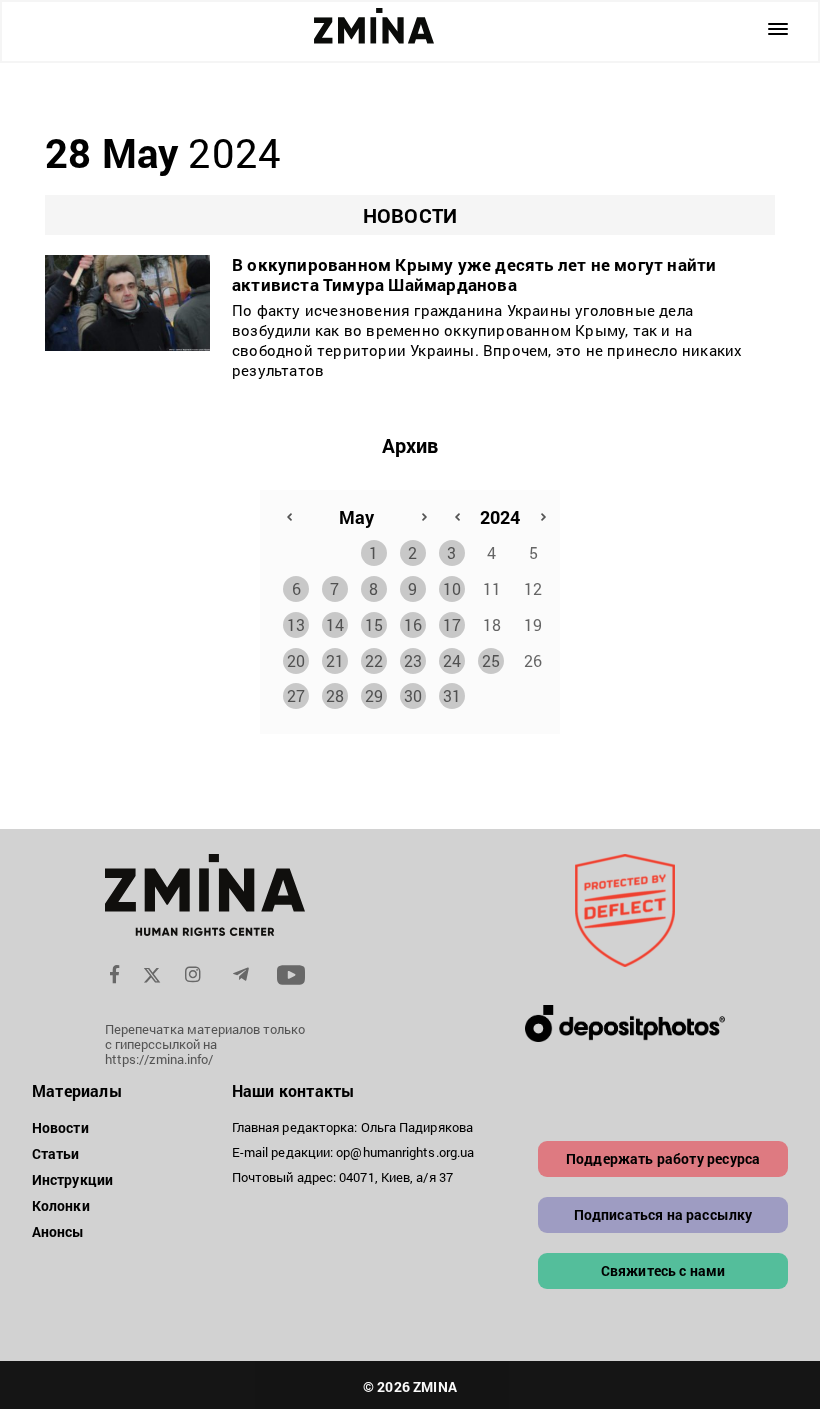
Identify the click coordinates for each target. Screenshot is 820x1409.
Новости (60, 1127)
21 (335, 660)
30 (413, 695)
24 (452, 660)
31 (452, 695)
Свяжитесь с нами (663, 1270)
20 (296, 660)
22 (374, 660)
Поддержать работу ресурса (663, 1158)
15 (374, 624)
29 (374, 695)
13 (296, 624)
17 (452, 624)
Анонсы (58, 1231)
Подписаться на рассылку (663, 1214)
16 (413, 624)
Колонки (61, 1205)
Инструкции (72, 1179)
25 (491, 660)
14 (335, 624)
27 (296, 695)
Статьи (56, 1153)
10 (452, 588)
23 (413, 660)
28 (335, 695)
